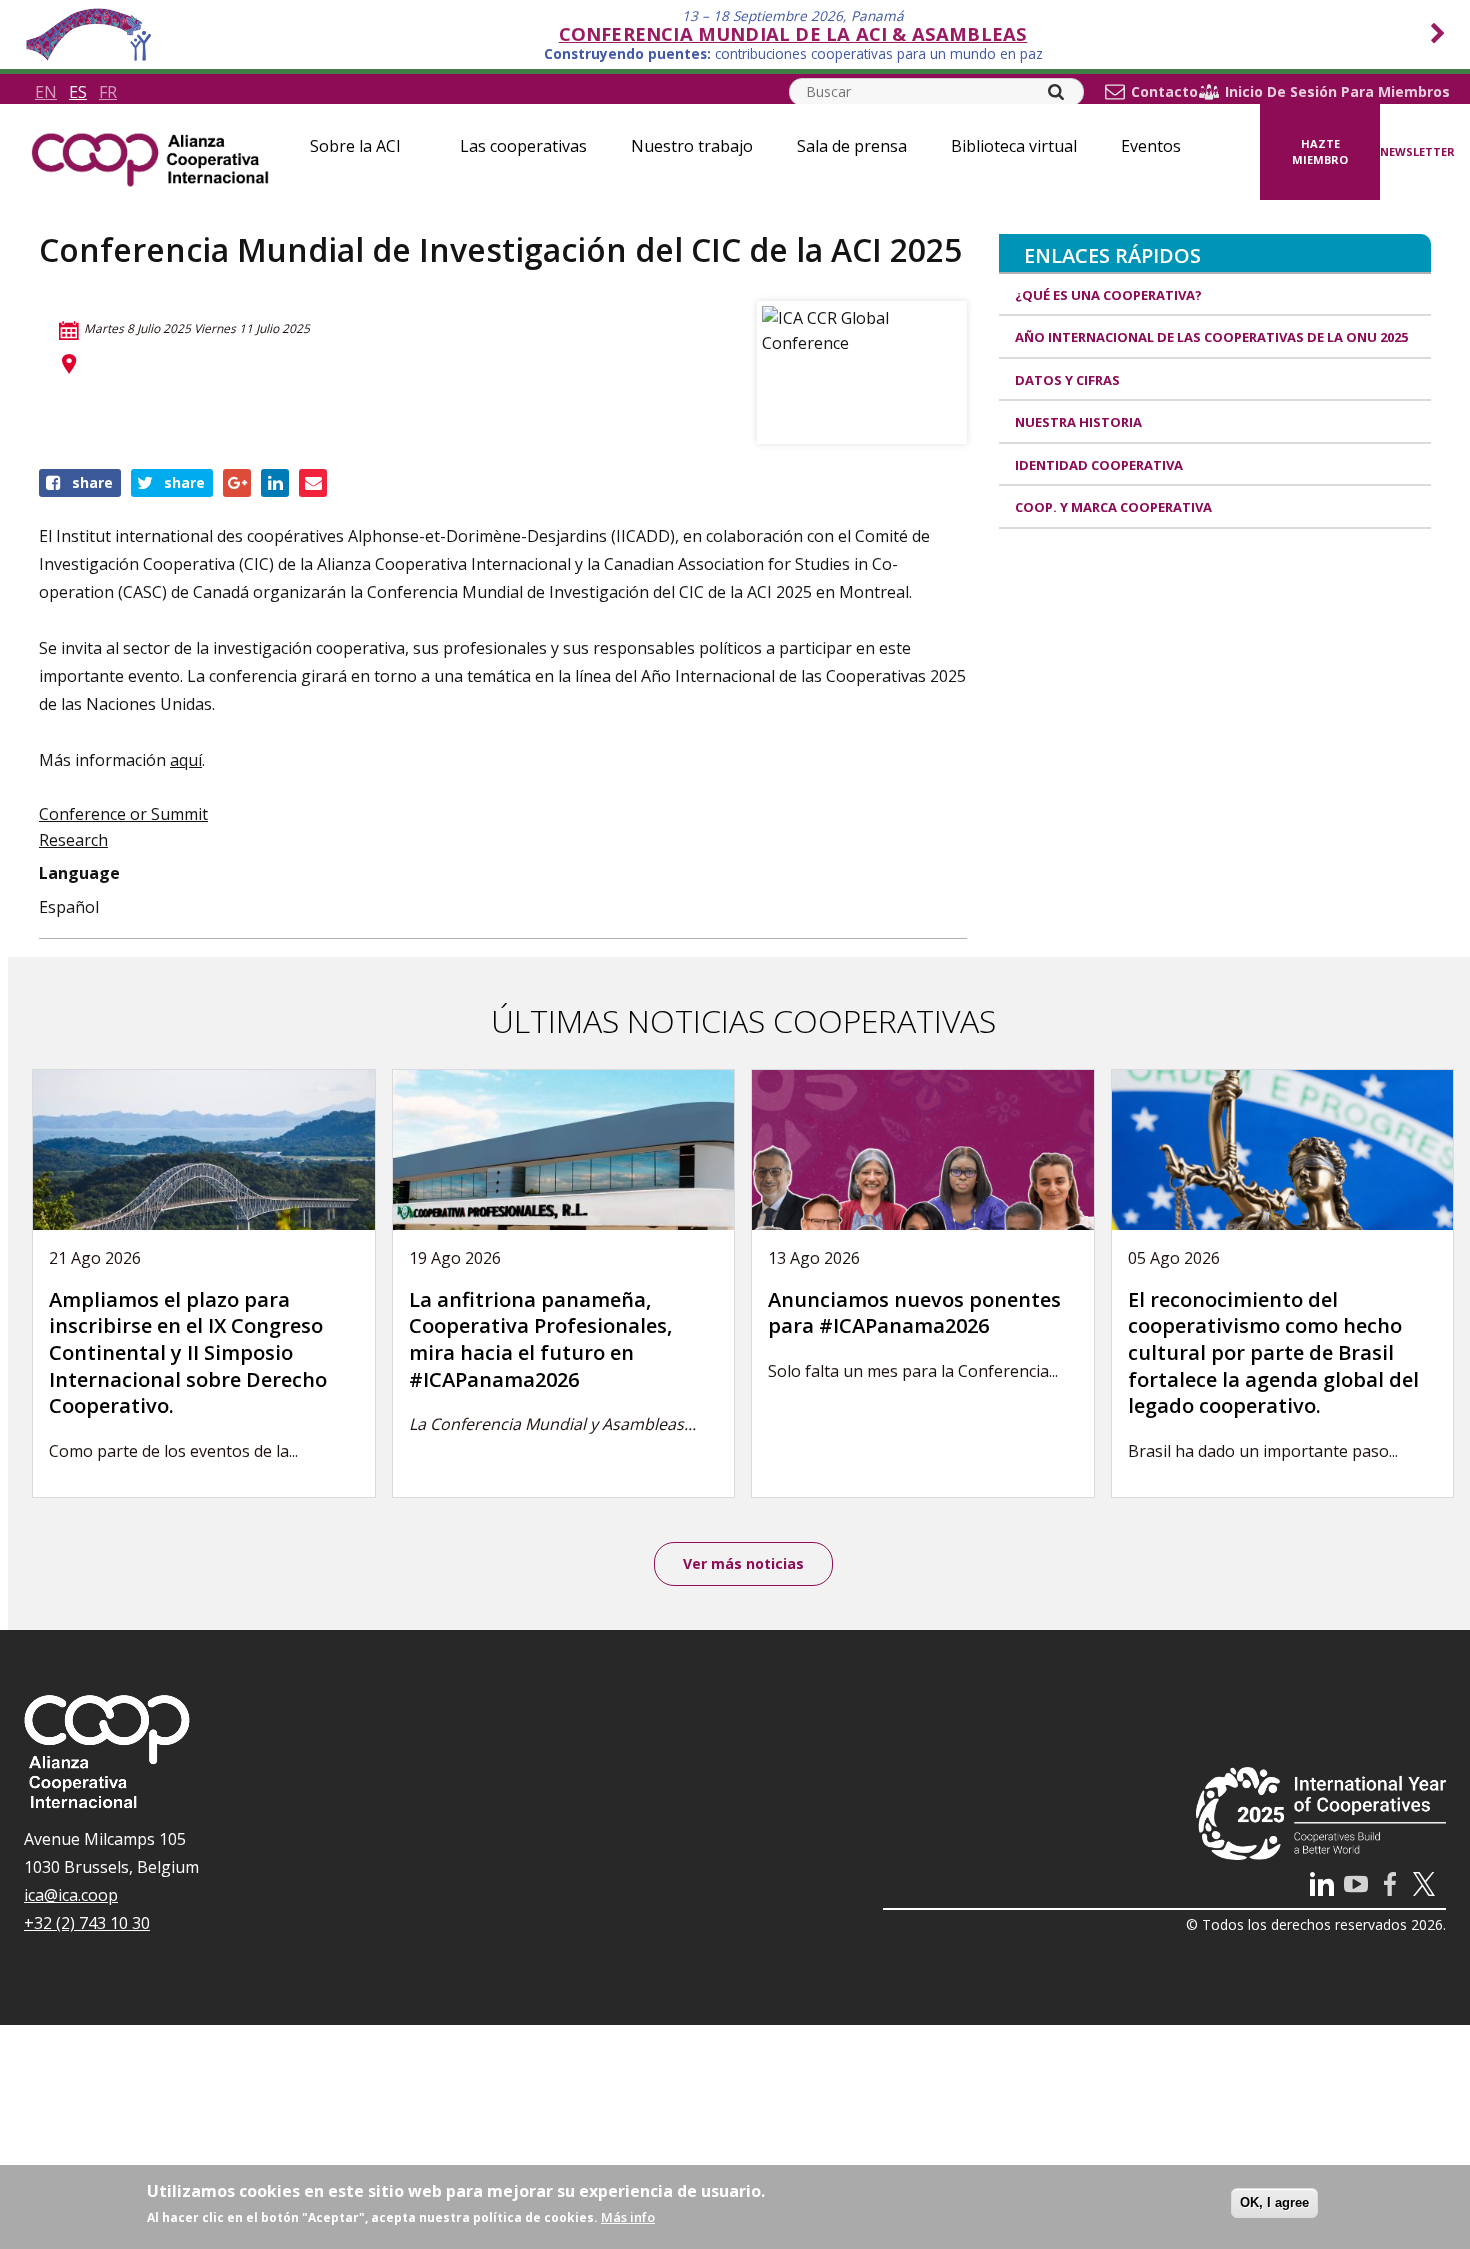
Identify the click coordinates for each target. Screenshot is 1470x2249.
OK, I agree (1274, 2202)
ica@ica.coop (71, 1895)
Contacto (1164, 92)
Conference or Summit (123, 814)
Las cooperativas (523, 146)
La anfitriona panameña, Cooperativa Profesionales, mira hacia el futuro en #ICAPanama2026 (540, 1339)
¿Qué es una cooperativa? (1108, 295)
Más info (628, 2217)
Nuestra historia (1078, 422)
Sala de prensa (852, 146)
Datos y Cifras (1067, 380)
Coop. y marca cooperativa (1113, 507)
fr (108, 92)
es (78, 92)
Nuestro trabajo (692, 146)
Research (73, 840)
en (46, 92)
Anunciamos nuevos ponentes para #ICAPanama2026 (914, 1313)
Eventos (1151, 146)
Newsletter (1417, 151)
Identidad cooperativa (1099, 465)
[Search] (1056, 92)
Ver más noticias (743, 1563)
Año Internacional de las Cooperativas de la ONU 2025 (1211, 337)
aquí (186, 760)
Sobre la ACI (355, 146)
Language (79, 873)
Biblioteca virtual (1014, 146)
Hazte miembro (1320, 152)
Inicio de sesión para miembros (1337, 92)
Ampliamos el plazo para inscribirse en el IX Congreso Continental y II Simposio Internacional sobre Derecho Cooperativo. (188, 1352)
